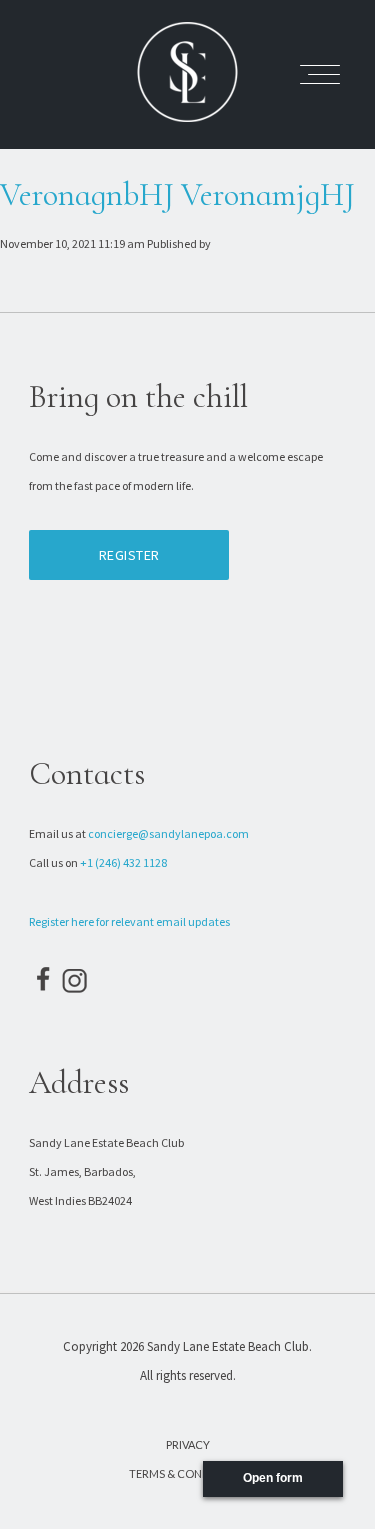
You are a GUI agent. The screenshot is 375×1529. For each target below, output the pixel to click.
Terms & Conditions (187, 1473)
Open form (273, 1478)
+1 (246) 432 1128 (123, 862)
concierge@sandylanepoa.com (168, 833)
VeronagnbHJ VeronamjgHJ (177, 194)
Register (129, 555)
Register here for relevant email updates (129, 921)
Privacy (188, 1444)
